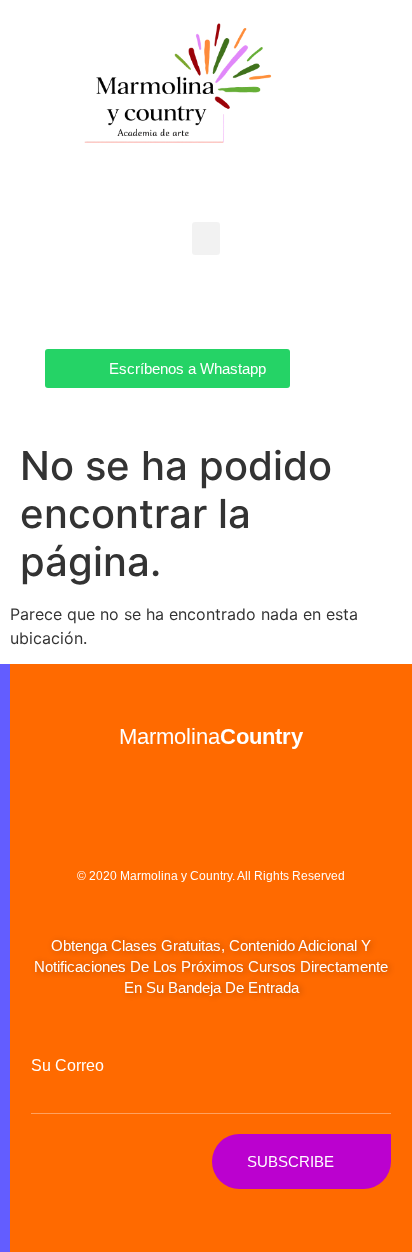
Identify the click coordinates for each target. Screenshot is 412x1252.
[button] (206, 238)
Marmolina (211, 736)
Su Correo (67, 1066)
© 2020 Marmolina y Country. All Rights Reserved (211, 876)
